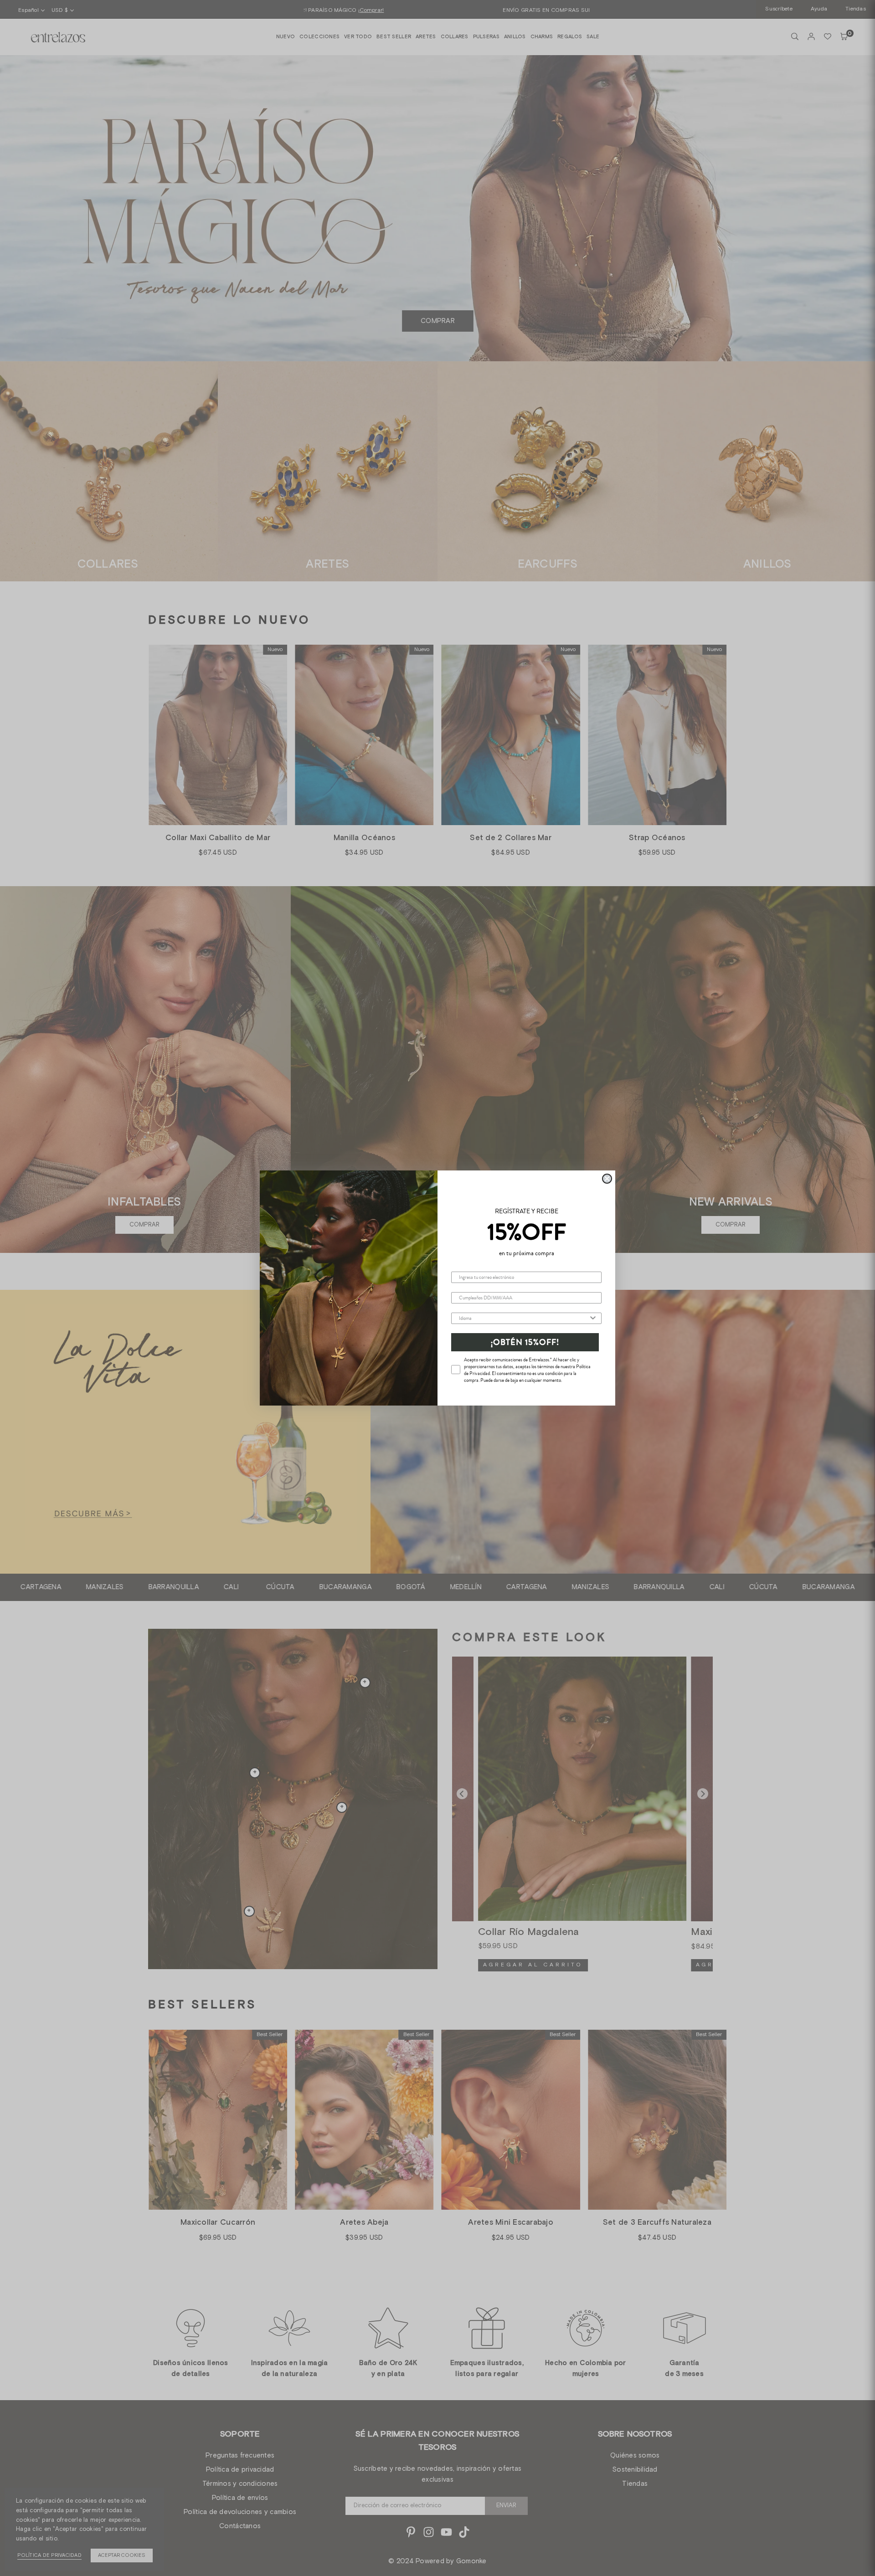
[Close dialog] (607, 1179)
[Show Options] (593, 1318)
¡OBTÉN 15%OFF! (525, 1342)
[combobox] (524, 1318)
